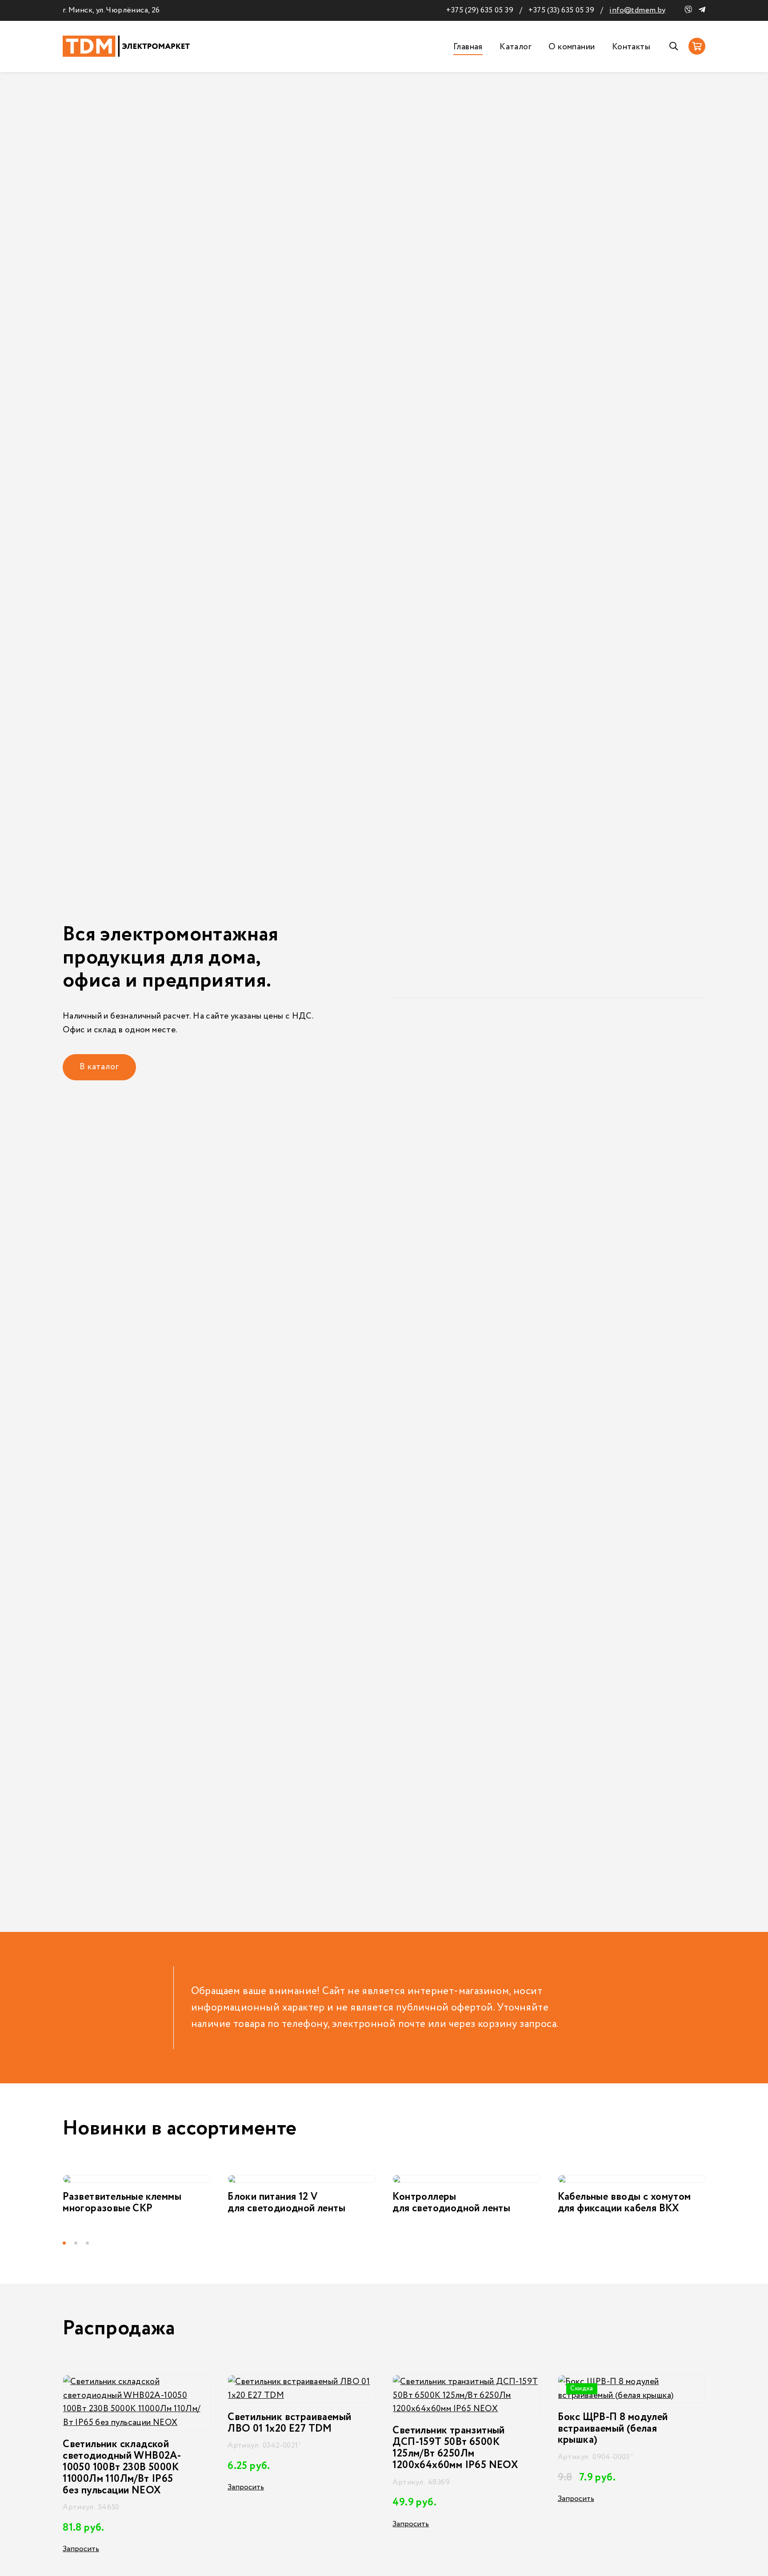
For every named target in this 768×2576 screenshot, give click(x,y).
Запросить (85, 2487)
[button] (68, 2243)
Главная (468, 47)
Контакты (631, 47)
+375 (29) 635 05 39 (480, 10)
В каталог (99, 1067)
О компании (572, 47)
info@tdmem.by (637, 10)
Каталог (516, 47)
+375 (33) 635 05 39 (561, 10)
